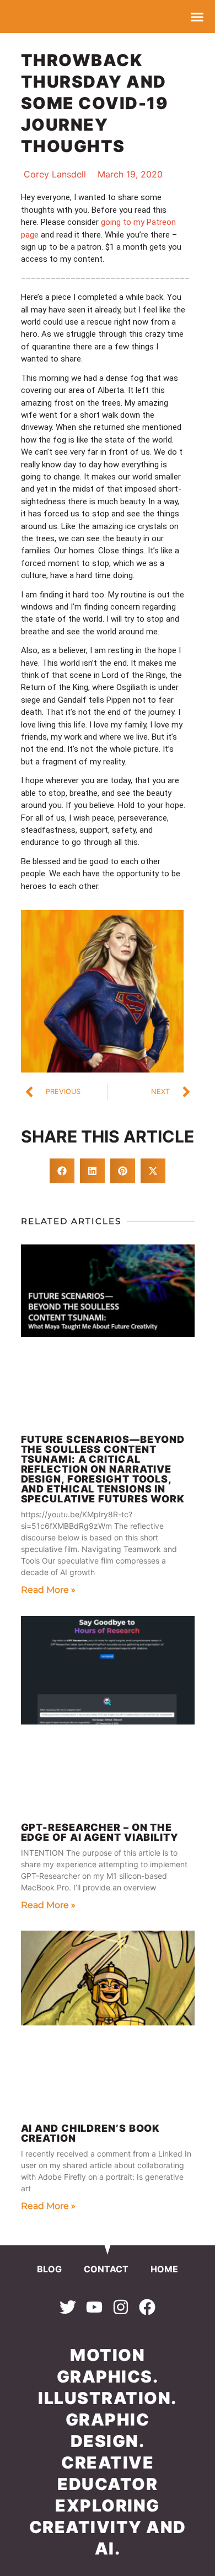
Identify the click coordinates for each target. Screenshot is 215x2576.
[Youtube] (94, 2307)
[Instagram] (121, 2307)
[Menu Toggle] (197, 17)
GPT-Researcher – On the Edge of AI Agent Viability (100, 1832)
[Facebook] (147, 2307)
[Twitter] (68, 2307)
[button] (62, 1171)
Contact (106, 2269)
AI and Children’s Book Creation (91, 2133)
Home (164, 2269)
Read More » (48, 1590)
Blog (49, 2269)
